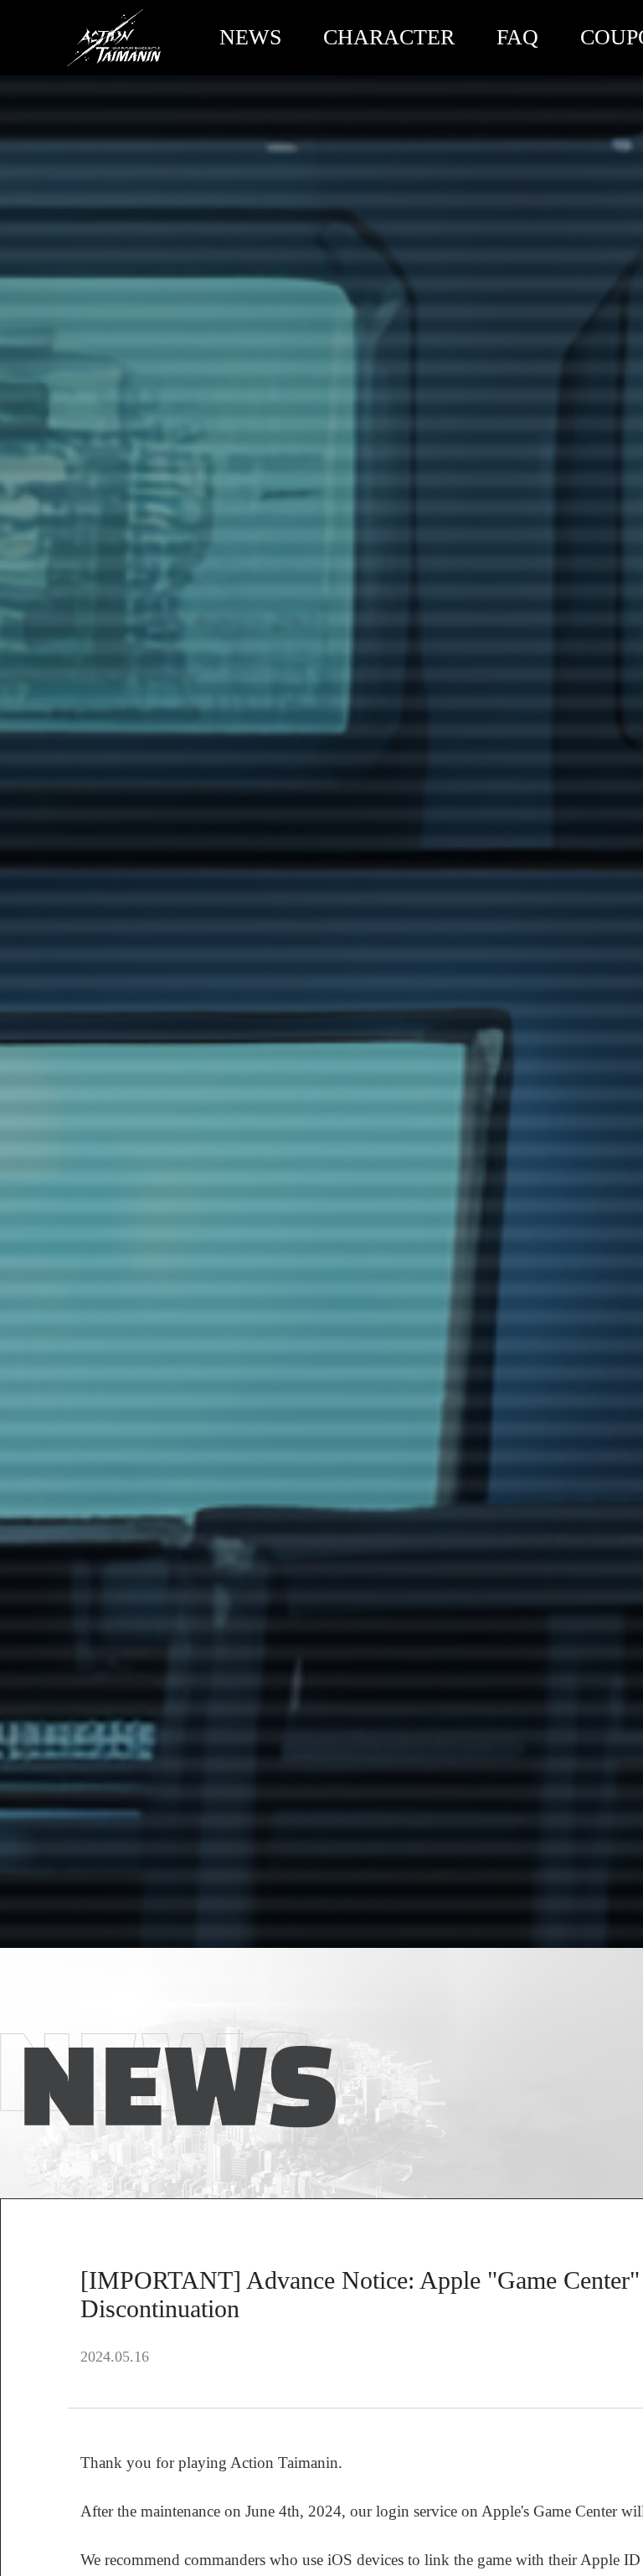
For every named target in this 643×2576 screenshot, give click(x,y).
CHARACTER (389, 37)
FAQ (517, 37)
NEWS (250, 37)
